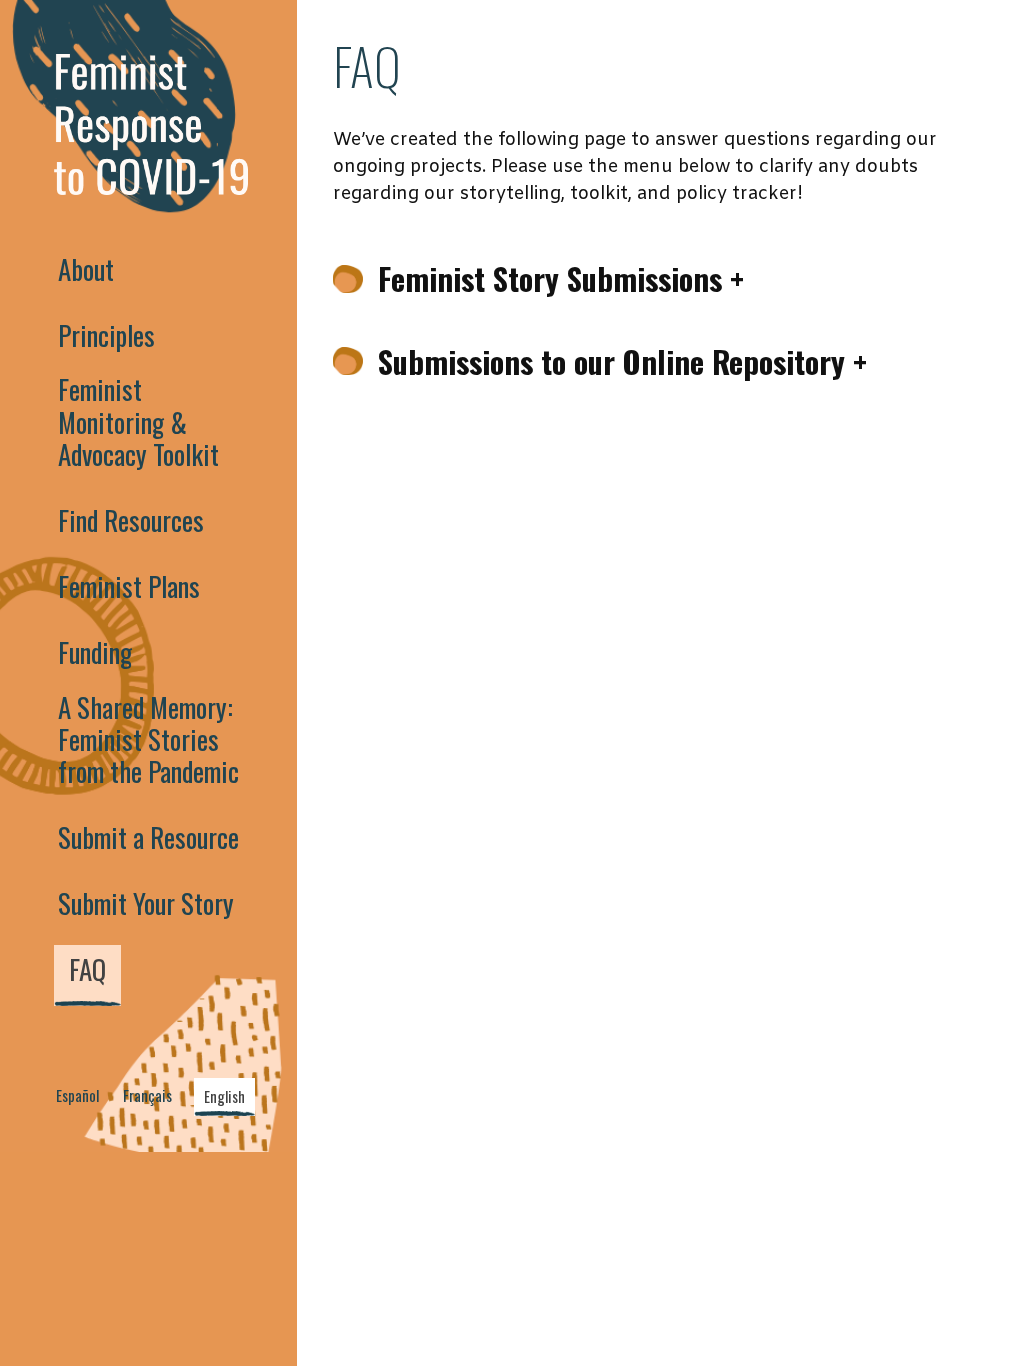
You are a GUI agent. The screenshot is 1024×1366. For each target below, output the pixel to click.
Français (147, 1095)
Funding (95, 652)
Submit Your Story (146, 903)
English (224, 1096)
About (86, 269)
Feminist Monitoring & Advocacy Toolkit (138, 421)
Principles (106, 335)
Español (77, 1095)
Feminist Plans (129, 586)
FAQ (87, 969)
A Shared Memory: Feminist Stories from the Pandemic (148, 739)
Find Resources (131, 520)
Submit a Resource (148, 837)
